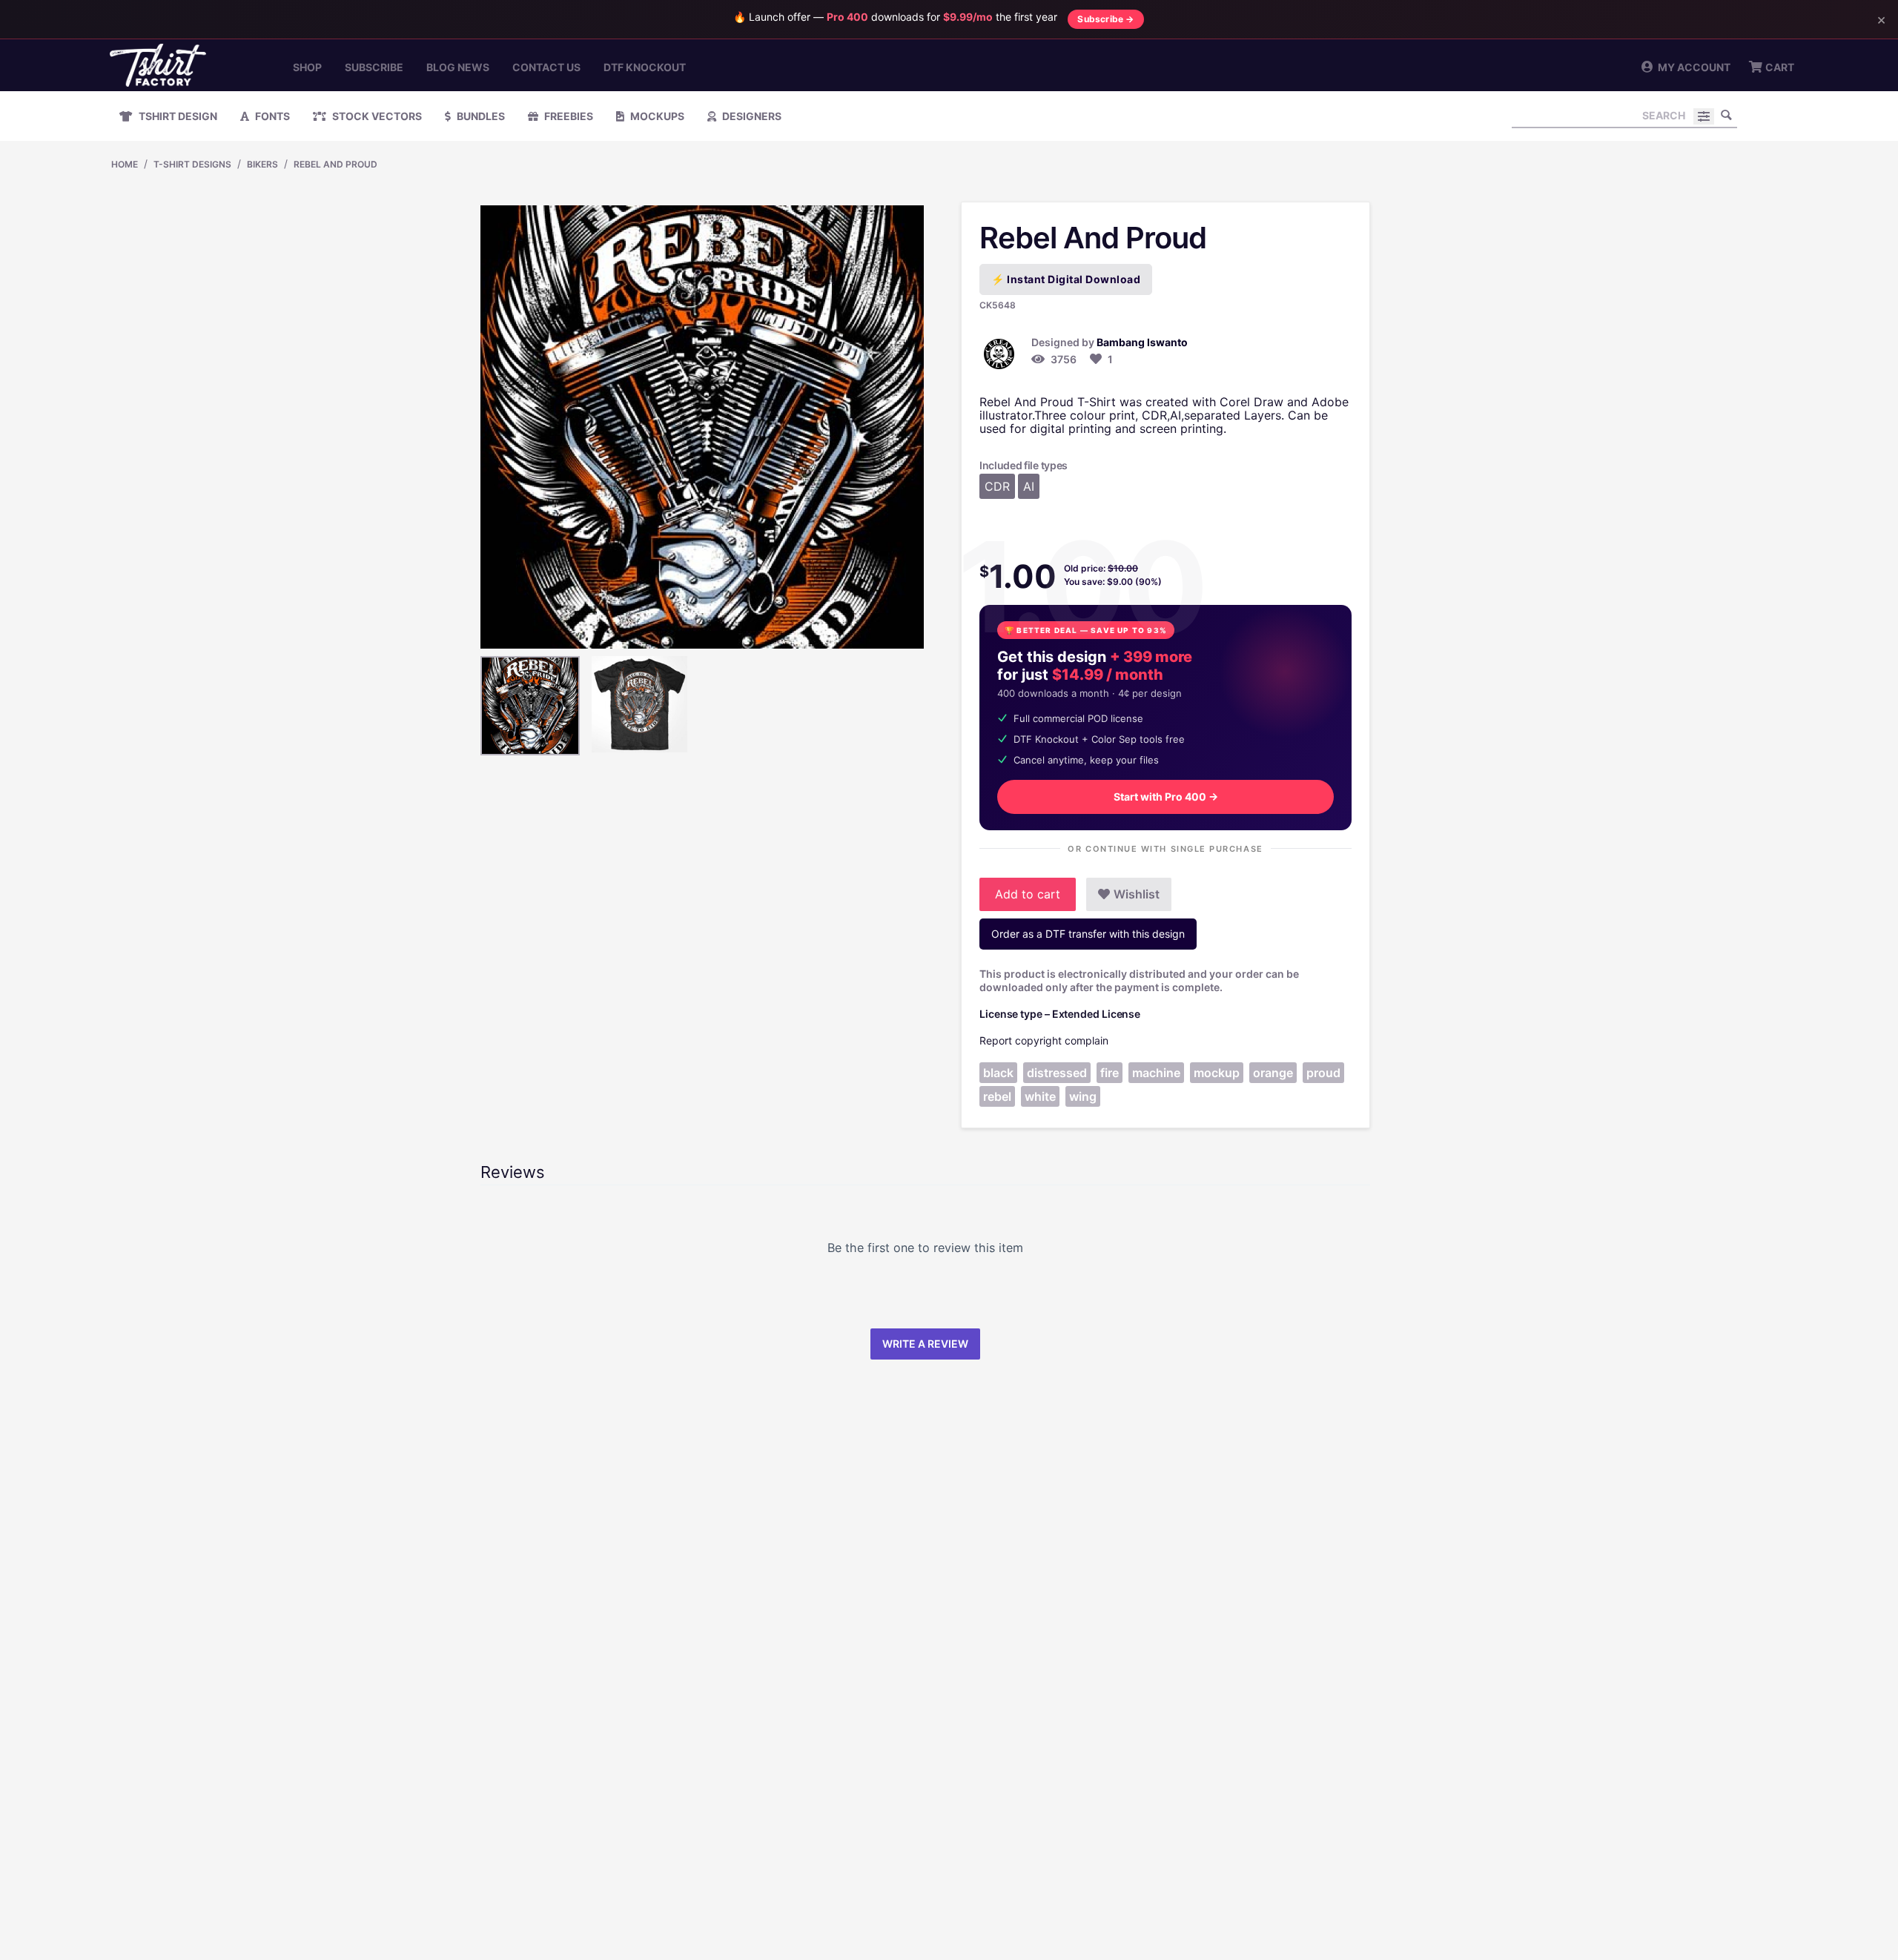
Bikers (262, 164)
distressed (1057, 1073)
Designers (751, 116)
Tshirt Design (177, 116)
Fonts (271, 116)
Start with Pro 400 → (1166, 797)
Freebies (568, 116)
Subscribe (374, 67)
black (998, 1073)
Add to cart (1028, 894)
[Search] (1726, 115)
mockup (1217, 1073)
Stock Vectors (376, 116)
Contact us (546, 67)
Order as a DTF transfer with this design (1088, 934)
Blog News (458, 67)
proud (1323, 1073)
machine (1156, 1073)
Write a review (925, 1344)
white (1040, 1096)
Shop (307, 67)
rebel (997, 1096)
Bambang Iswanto (1142, 342)
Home (125, 164)
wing (1083, 1096)
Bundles (480, 116)
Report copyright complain (1044, 1040)
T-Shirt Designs (192, 164)
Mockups (656, 116)
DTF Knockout (645, 67)
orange (1273, 1073)
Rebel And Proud (335, 164)
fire (1110, 1073)
